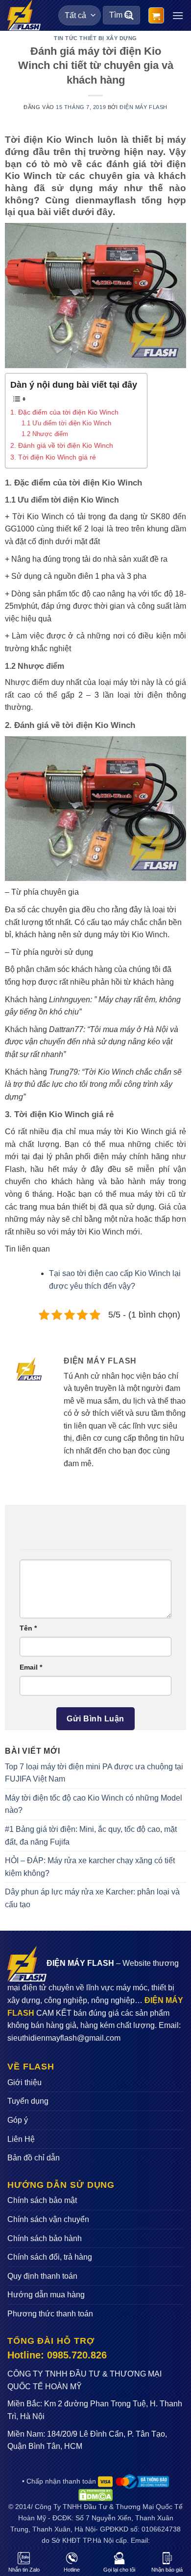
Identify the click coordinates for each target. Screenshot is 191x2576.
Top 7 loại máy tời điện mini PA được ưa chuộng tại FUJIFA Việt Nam (94, 1773)
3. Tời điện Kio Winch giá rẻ (53, 457)
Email (31, 1667)
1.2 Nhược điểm (45, 434)
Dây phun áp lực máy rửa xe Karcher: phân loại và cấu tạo (92, 1898)
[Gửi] (129, 15)
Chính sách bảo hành (45, 2238)
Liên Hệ (21, 2139)
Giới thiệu (24, 2082)
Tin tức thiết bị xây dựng (95, 38)
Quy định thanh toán (42, 2276)
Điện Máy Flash (143, 107)
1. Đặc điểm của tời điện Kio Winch (64, 412)
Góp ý (18, 2120)
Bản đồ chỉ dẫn (34, 2158)
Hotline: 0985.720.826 (57, 2355)
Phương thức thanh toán (50, 2314)
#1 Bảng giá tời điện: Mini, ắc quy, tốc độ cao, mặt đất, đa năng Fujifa (91, 1836)
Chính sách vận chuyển (48, 2219)
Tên (28, 1628)
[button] (156, 15)
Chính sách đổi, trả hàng (50, 2257)
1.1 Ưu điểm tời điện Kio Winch (66, 423)
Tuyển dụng (28, 2101)
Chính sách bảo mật (42, 2200)
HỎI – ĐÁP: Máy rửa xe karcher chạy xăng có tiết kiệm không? (90, 1867)
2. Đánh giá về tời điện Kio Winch (62, 445)
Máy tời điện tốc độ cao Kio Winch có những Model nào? (94, 1804)
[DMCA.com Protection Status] (95, 2494)
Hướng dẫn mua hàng (46, 2295)
